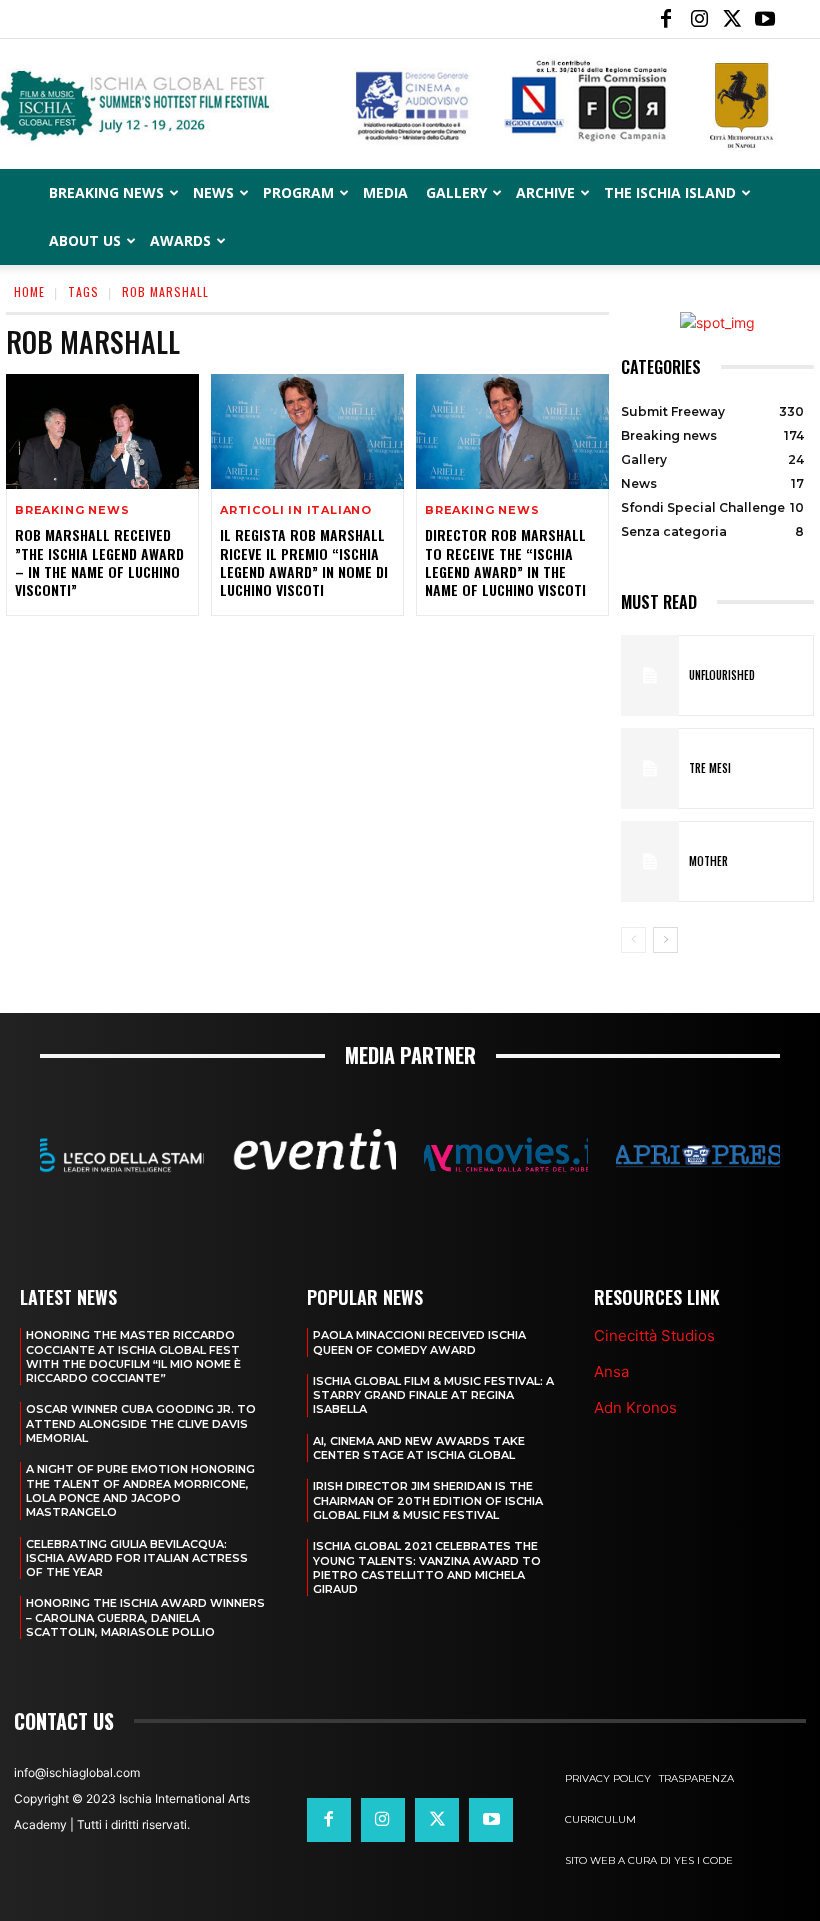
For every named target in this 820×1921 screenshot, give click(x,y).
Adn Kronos (635, 1407)
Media (385, 192)
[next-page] (665, 940)
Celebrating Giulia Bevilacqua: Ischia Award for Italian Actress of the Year (137, 1558)
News (213, 192)
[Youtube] (765, 19)
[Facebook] (666, 19)
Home (29, 291)
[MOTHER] (650, 861)
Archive (545, 192)
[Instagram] (699, 19)
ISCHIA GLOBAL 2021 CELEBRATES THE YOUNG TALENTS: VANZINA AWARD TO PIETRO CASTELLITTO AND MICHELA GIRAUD (427, 1567)
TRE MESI (710, 768)
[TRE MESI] (650, 768)
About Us (85, 240)
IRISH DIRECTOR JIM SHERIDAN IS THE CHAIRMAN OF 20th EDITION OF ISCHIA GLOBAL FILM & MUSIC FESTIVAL (428, 1500)
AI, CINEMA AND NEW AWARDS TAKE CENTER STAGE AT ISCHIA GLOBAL (419, 1448)
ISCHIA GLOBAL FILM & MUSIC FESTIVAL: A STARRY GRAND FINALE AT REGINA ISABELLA (433, 1395)
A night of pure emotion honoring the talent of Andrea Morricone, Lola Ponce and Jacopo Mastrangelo (140, 1490)
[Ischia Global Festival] (410, 105)
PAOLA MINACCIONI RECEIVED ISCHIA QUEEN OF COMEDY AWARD (419, 1342)
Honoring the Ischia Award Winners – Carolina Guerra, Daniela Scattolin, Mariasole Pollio (145, 1617)
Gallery (456, 192)
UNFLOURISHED (722, 675)
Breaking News (106, 192)
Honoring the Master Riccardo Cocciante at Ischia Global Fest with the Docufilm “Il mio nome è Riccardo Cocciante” (133, 1356)
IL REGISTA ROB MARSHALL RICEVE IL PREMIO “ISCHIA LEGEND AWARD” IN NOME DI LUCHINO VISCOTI (304, 562)
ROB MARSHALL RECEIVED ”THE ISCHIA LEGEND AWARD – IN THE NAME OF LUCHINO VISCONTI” (99, 562)
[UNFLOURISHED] (650, 675)
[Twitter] (732, 19)
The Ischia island (670, 192)
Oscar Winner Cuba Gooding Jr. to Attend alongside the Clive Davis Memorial (141, 1423)
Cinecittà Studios (654, 1335)
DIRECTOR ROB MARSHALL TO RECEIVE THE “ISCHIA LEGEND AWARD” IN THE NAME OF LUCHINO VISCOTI (505, 562)
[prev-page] (633, 940)
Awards (180, 240)
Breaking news (72, 510)
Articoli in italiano (296, 510)
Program (298, 192)
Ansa (611, 1371)
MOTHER (708, 861)
